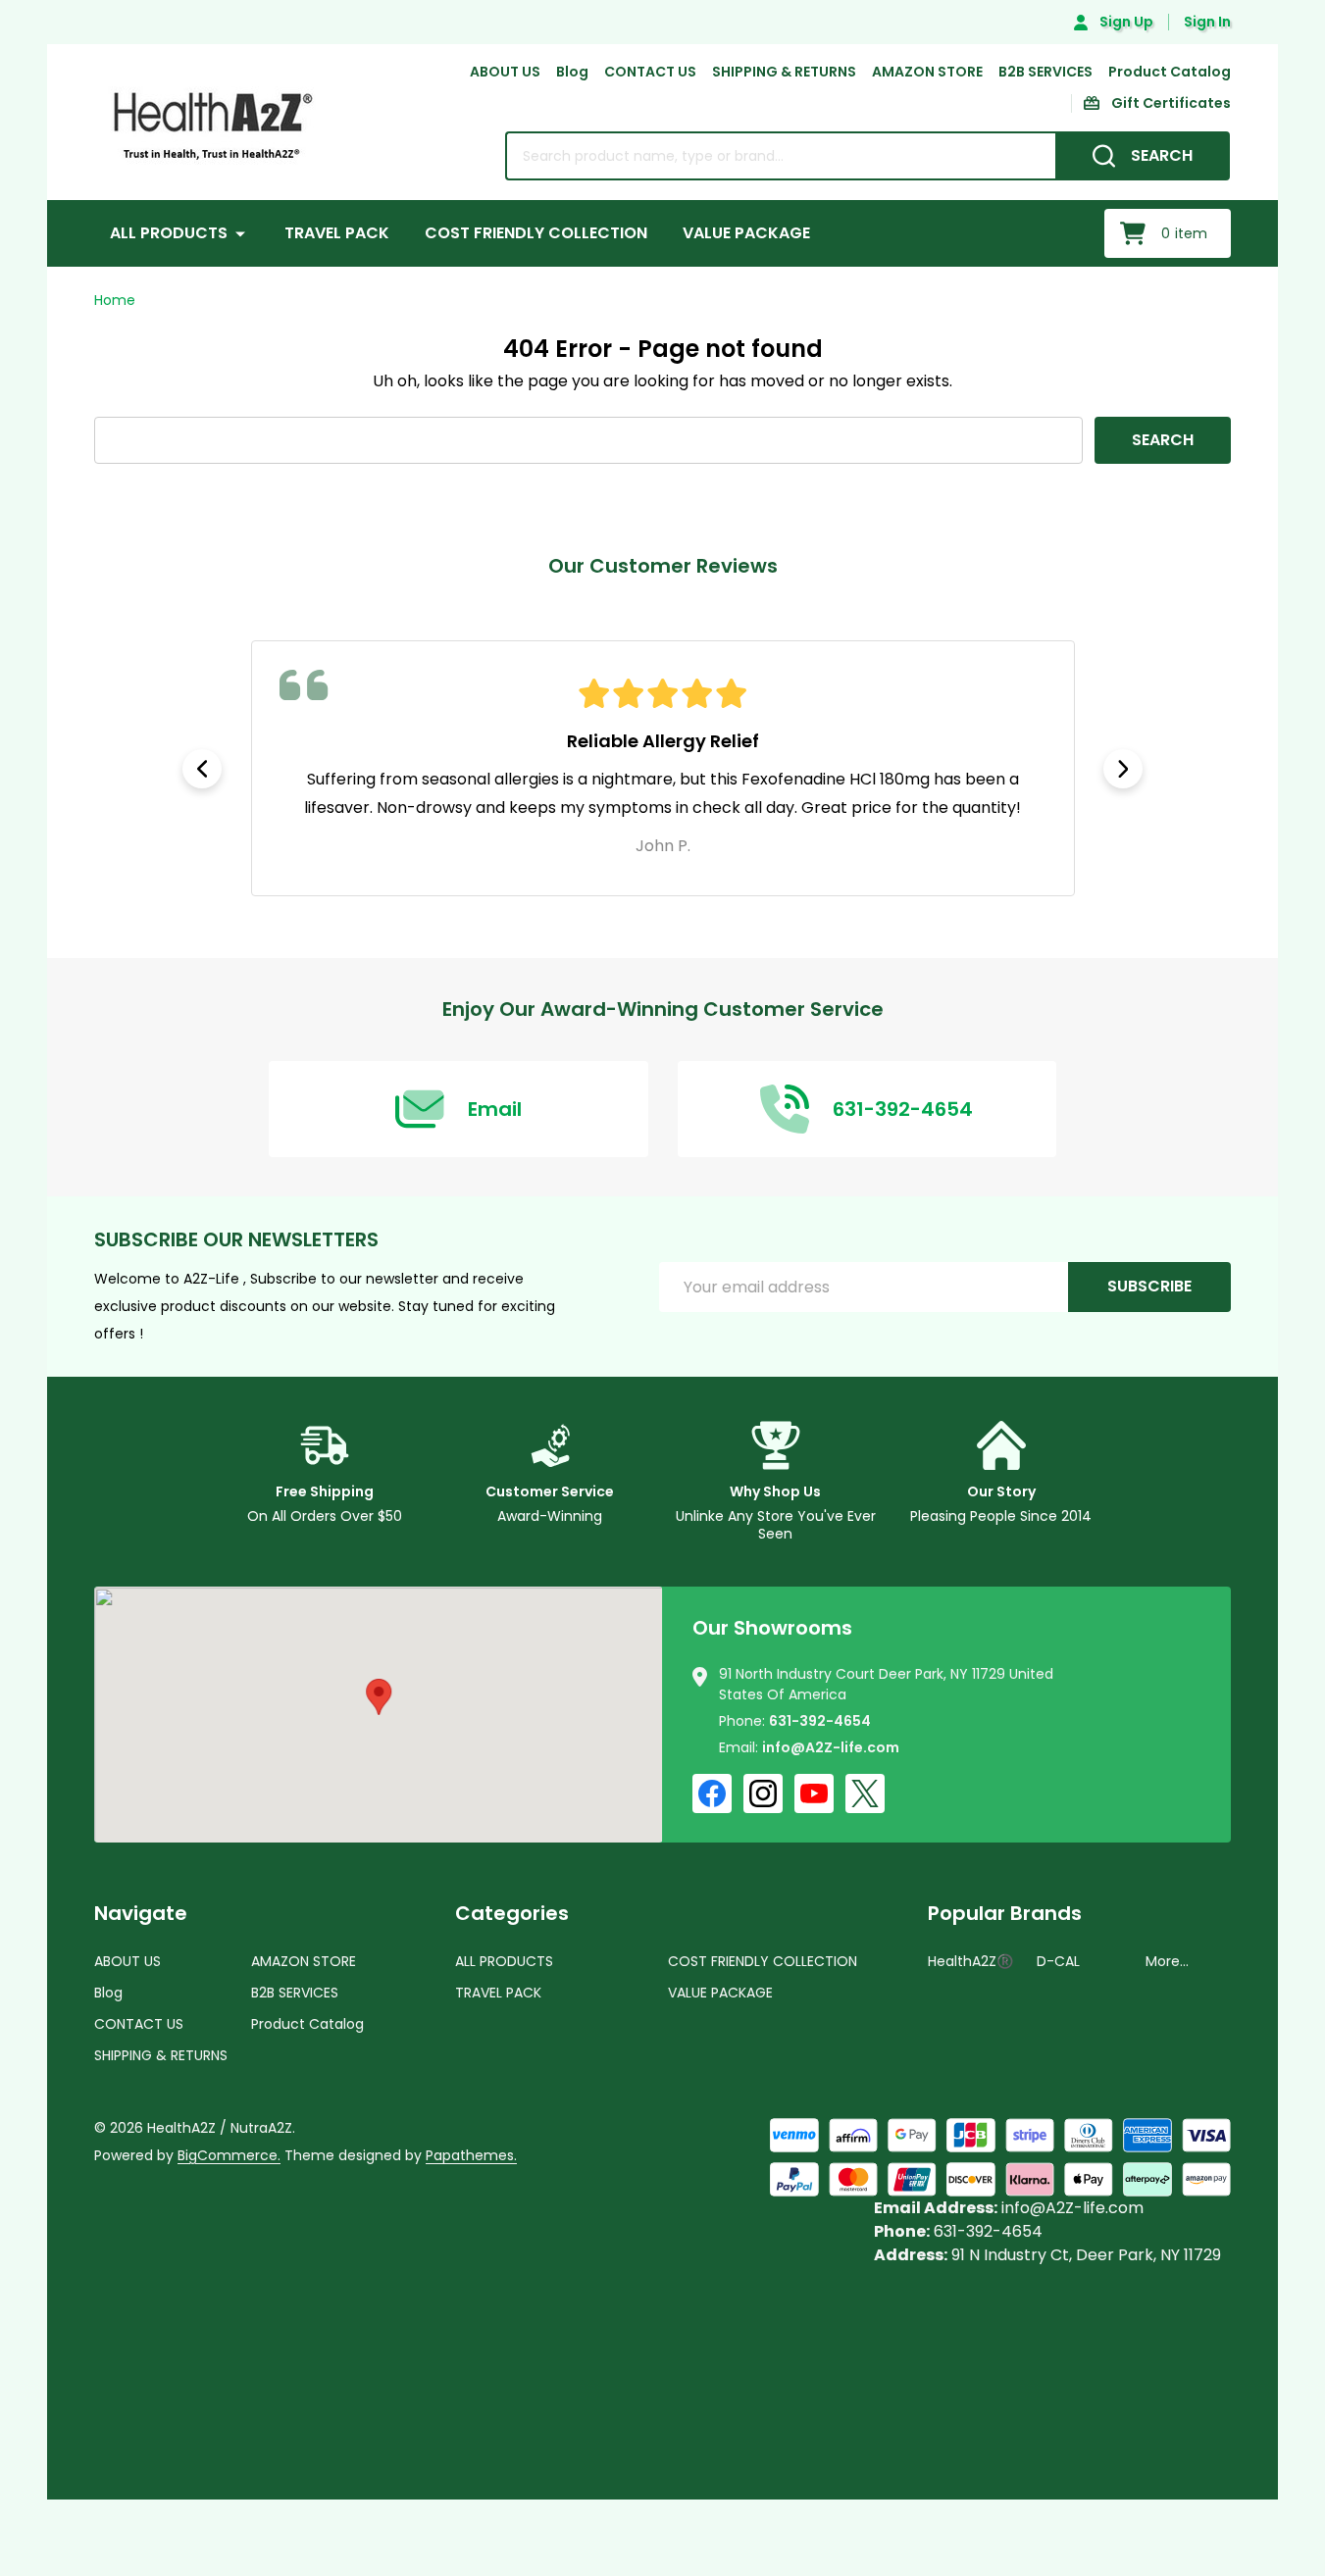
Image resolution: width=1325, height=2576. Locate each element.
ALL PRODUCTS (169, 233)
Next (1123, 769)
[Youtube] (814, 1793)
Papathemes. (471, 2155)
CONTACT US (650, 72)
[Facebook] (712, 1793)
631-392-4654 (820, 1721)
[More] (240, 233)
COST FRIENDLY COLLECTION (536, 233)
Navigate (141, 1913)
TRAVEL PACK (337, 233)
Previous (202, 769)
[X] (865, 1793)
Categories (512, 1913)
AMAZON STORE (927, 72)
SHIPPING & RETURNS (784, 72)
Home (115, 300)
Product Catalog (1170, 72)
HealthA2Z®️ (970, 1961)
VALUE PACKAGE (746, 233)
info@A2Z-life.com (831, 1747)
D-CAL (1058, 1961)
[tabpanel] (663, 768)
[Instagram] (763, 1793)
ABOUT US (505, 72)
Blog (572, 72)
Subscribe (1149, 1286)
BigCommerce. (229, 2155)
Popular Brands (1005, 1913)
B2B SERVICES (1045, 72)
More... (1167, 1961)
